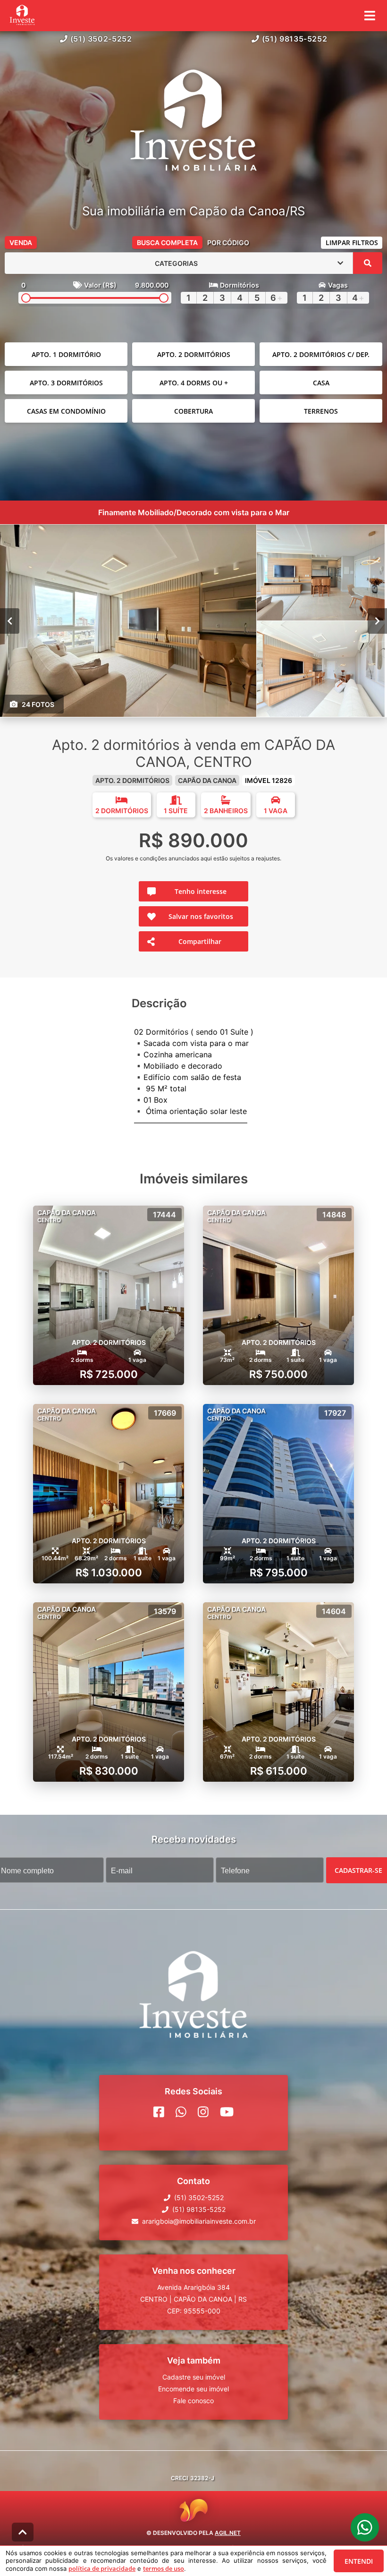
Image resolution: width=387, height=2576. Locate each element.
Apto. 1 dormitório (66, 354)
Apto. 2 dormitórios (194, 354)
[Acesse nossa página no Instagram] (203, 2112)
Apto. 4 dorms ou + (194, 383)
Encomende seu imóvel (193, 2389)
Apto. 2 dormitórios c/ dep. (321, 354)
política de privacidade (102, 2568)
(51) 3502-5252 (101, 39)
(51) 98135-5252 (295, 39)
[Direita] (377, 621)
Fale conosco (193, 2401)
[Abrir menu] (370, 16)
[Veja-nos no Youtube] (227, 2112)
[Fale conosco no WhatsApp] (181, 2112)
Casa (321, 383)
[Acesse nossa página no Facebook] (159, 2112)
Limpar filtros (352, 242)
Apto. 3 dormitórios (66, 383)
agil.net (228, 2533)
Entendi (359, 2561)
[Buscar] (368, 263)
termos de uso (164, 2568)
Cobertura (193, 411)
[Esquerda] (10, 621)
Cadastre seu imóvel (194, 2377)
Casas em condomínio (66, 411)
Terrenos (321, 411)
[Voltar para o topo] (23, 2532)
